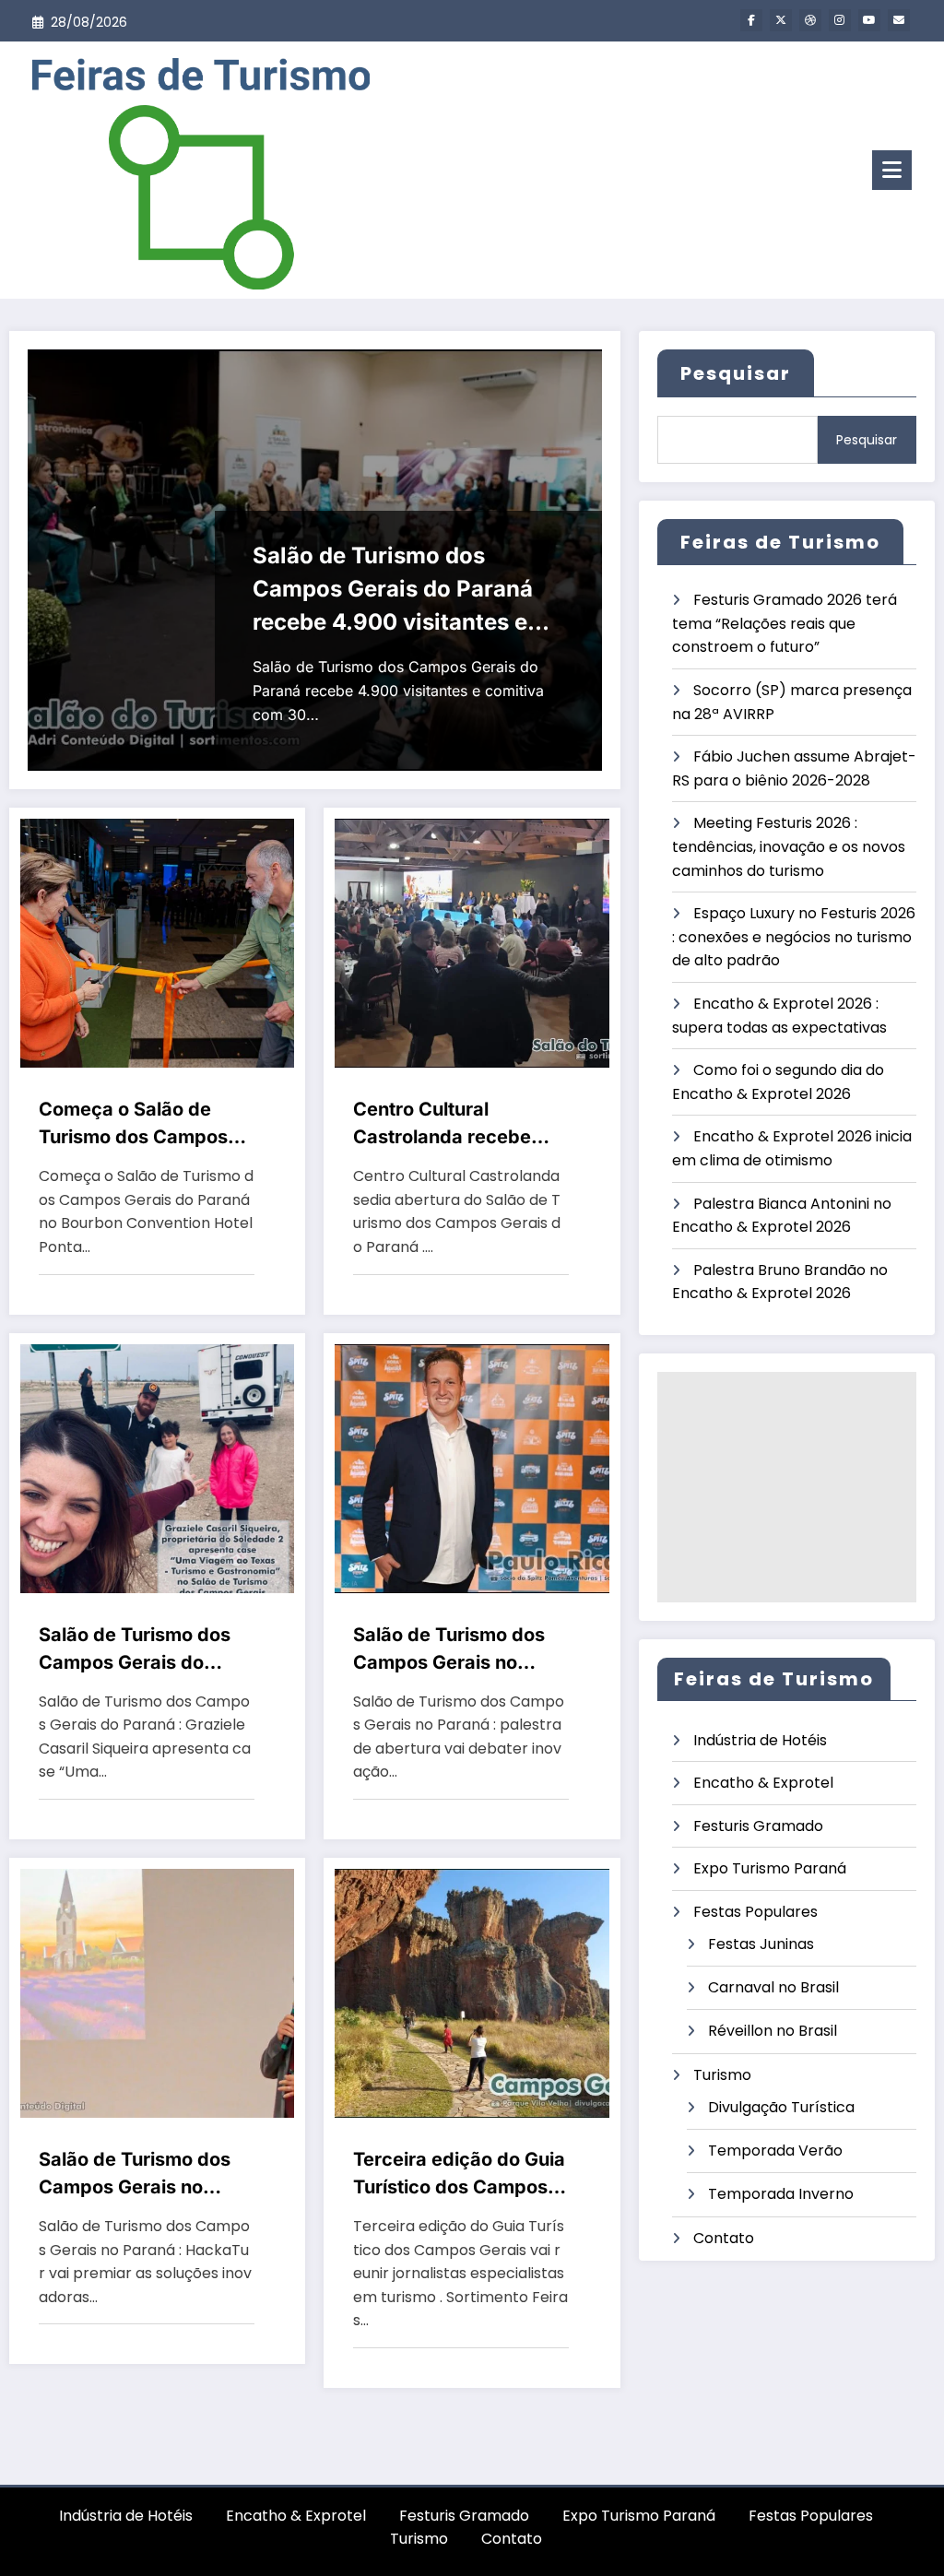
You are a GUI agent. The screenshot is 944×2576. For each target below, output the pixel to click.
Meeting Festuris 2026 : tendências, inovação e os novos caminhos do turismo (789, 846)
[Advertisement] (787, 1487)
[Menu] (892, 170)
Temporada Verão (775, 2151)
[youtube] (869, 20)
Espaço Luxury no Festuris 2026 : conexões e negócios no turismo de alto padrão (794, 937)
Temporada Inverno (781, 2194)
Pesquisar (736, 373)
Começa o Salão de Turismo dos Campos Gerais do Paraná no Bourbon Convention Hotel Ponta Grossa (133, 1124)
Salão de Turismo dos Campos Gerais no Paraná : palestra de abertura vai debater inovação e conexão (449, 1650)
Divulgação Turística (781, 2107)
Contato (724, 2238)
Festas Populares (755, 1912)
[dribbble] (810, 20)
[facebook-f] (751, 20)
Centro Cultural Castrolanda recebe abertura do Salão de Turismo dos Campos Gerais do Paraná (448, 1124)
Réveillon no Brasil (773, 2031)
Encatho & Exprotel (763, 1783)
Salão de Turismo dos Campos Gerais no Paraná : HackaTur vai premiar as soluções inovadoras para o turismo (137, 2174)
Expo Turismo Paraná (770, 1868)
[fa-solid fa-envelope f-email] (899, 20)
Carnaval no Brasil (773, 1987)
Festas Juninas (761, 1944)
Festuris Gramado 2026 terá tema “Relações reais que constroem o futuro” (785, 623)
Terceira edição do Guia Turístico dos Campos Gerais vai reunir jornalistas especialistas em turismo (460, 2174)
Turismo (722, 2075)
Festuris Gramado (758, 1826)
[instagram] (840, 20)
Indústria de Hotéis (760, 1740)
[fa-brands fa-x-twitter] (781, 20)
